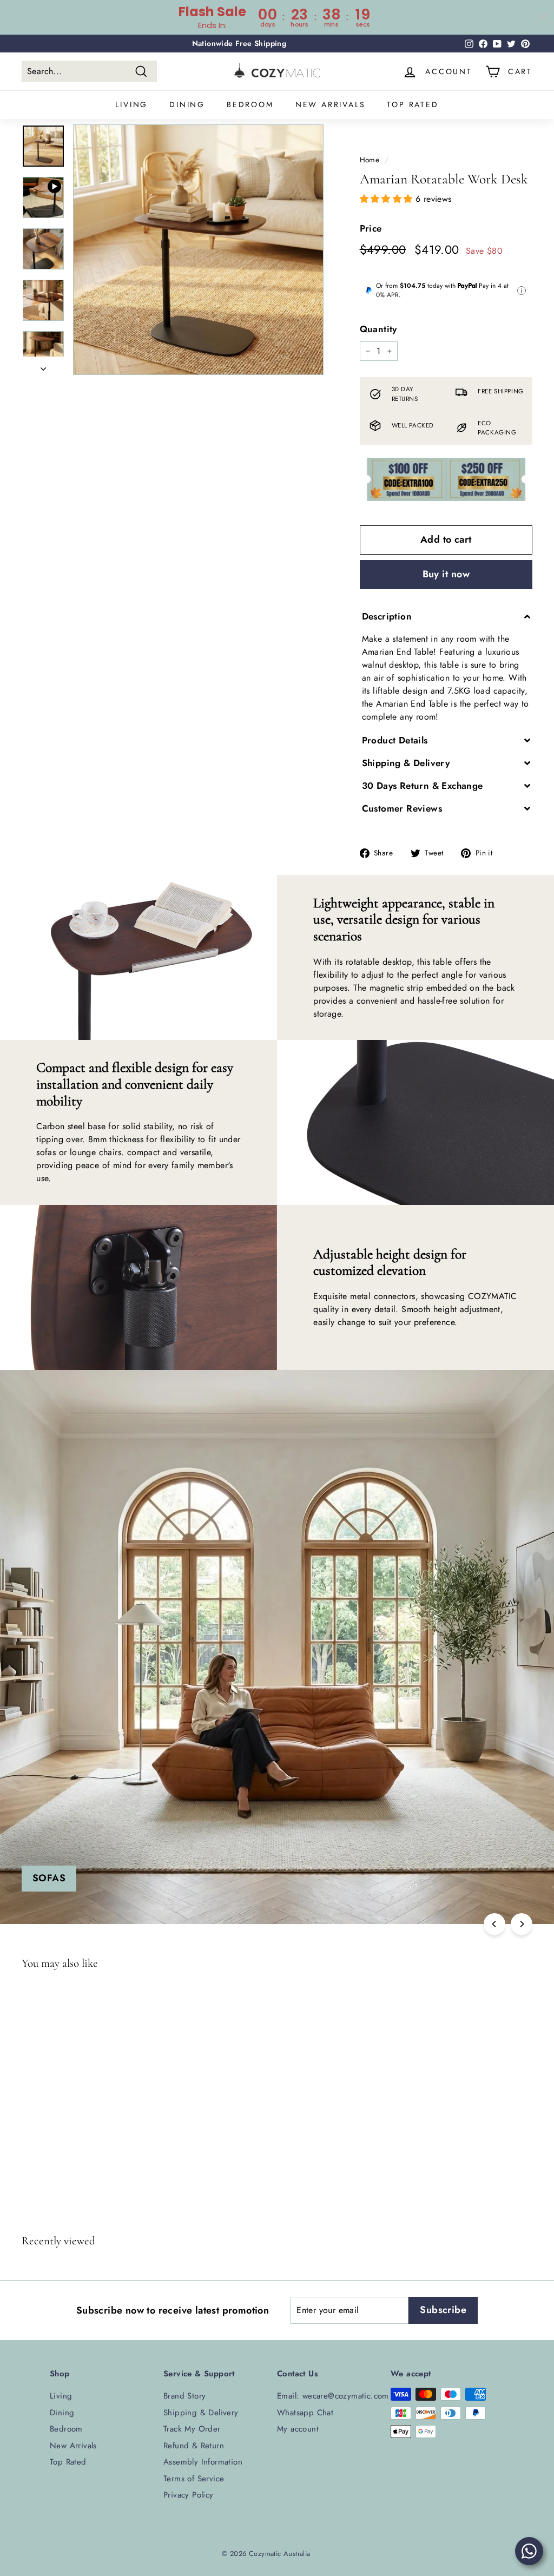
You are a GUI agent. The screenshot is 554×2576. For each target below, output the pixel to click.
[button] (388, 199)
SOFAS (49, 1878)
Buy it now (446, 574)
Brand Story (184, 2396)
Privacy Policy (189, 2495)
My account (298, 2429)
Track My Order (192, 2429)
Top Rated (413, 104)
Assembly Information (203, 2462)
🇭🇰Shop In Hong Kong (239, 43)
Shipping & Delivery (201, 2413)
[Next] (43, 366)
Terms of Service (194, 2479)
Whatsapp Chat (305, 2413)
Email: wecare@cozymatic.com (333, 2396)
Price (371, 228)
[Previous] (494, 1924)
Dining (187, 104)
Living (131, 104)
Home (370, 160)
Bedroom (250, 104)
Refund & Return (194, 2446)
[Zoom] (198, 250)
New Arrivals (331, 104)
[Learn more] (522, 291)
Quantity (378, 329)
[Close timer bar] (543, 17)
